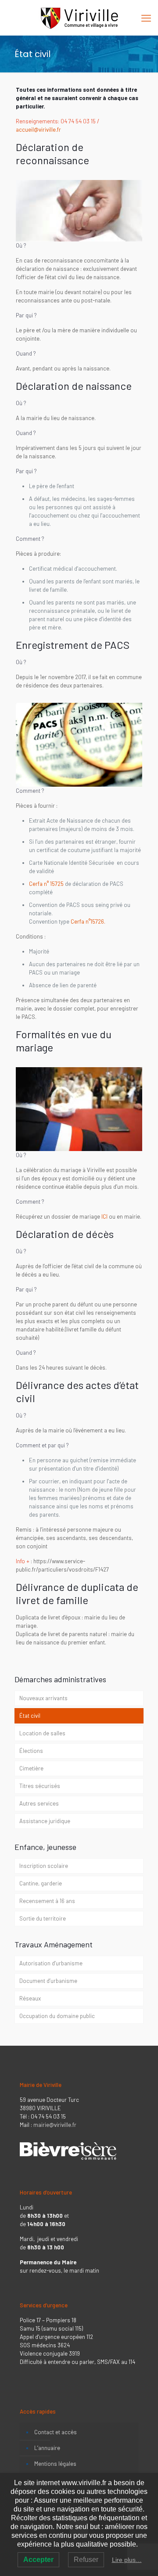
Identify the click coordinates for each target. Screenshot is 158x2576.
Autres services (39, 1803)
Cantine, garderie (41, 1883)
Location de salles (42, 1733)
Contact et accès (56, 2432)
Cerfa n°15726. (88, 921)
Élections (31, 1751)
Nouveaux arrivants (43, 1698)
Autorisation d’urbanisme (51, 1963)
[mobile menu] (146, 18)
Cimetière (31, 1768)
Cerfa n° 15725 (46, 884)
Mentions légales (55, 2464)
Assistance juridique (45, 1821)
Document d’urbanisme (48, 1981)
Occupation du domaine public (57, 2016)
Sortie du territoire (43, 1918)
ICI (104, 1216)
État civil (30, 1716)
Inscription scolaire (44, 1866)
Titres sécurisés (40, 1786)
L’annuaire (47, 2448)
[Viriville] (79, 18)
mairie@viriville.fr (55, 2125)
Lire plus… (127, 2560)
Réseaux (30, 1998)
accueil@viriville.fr (39, 130)
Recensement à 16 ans (47, 1901)
